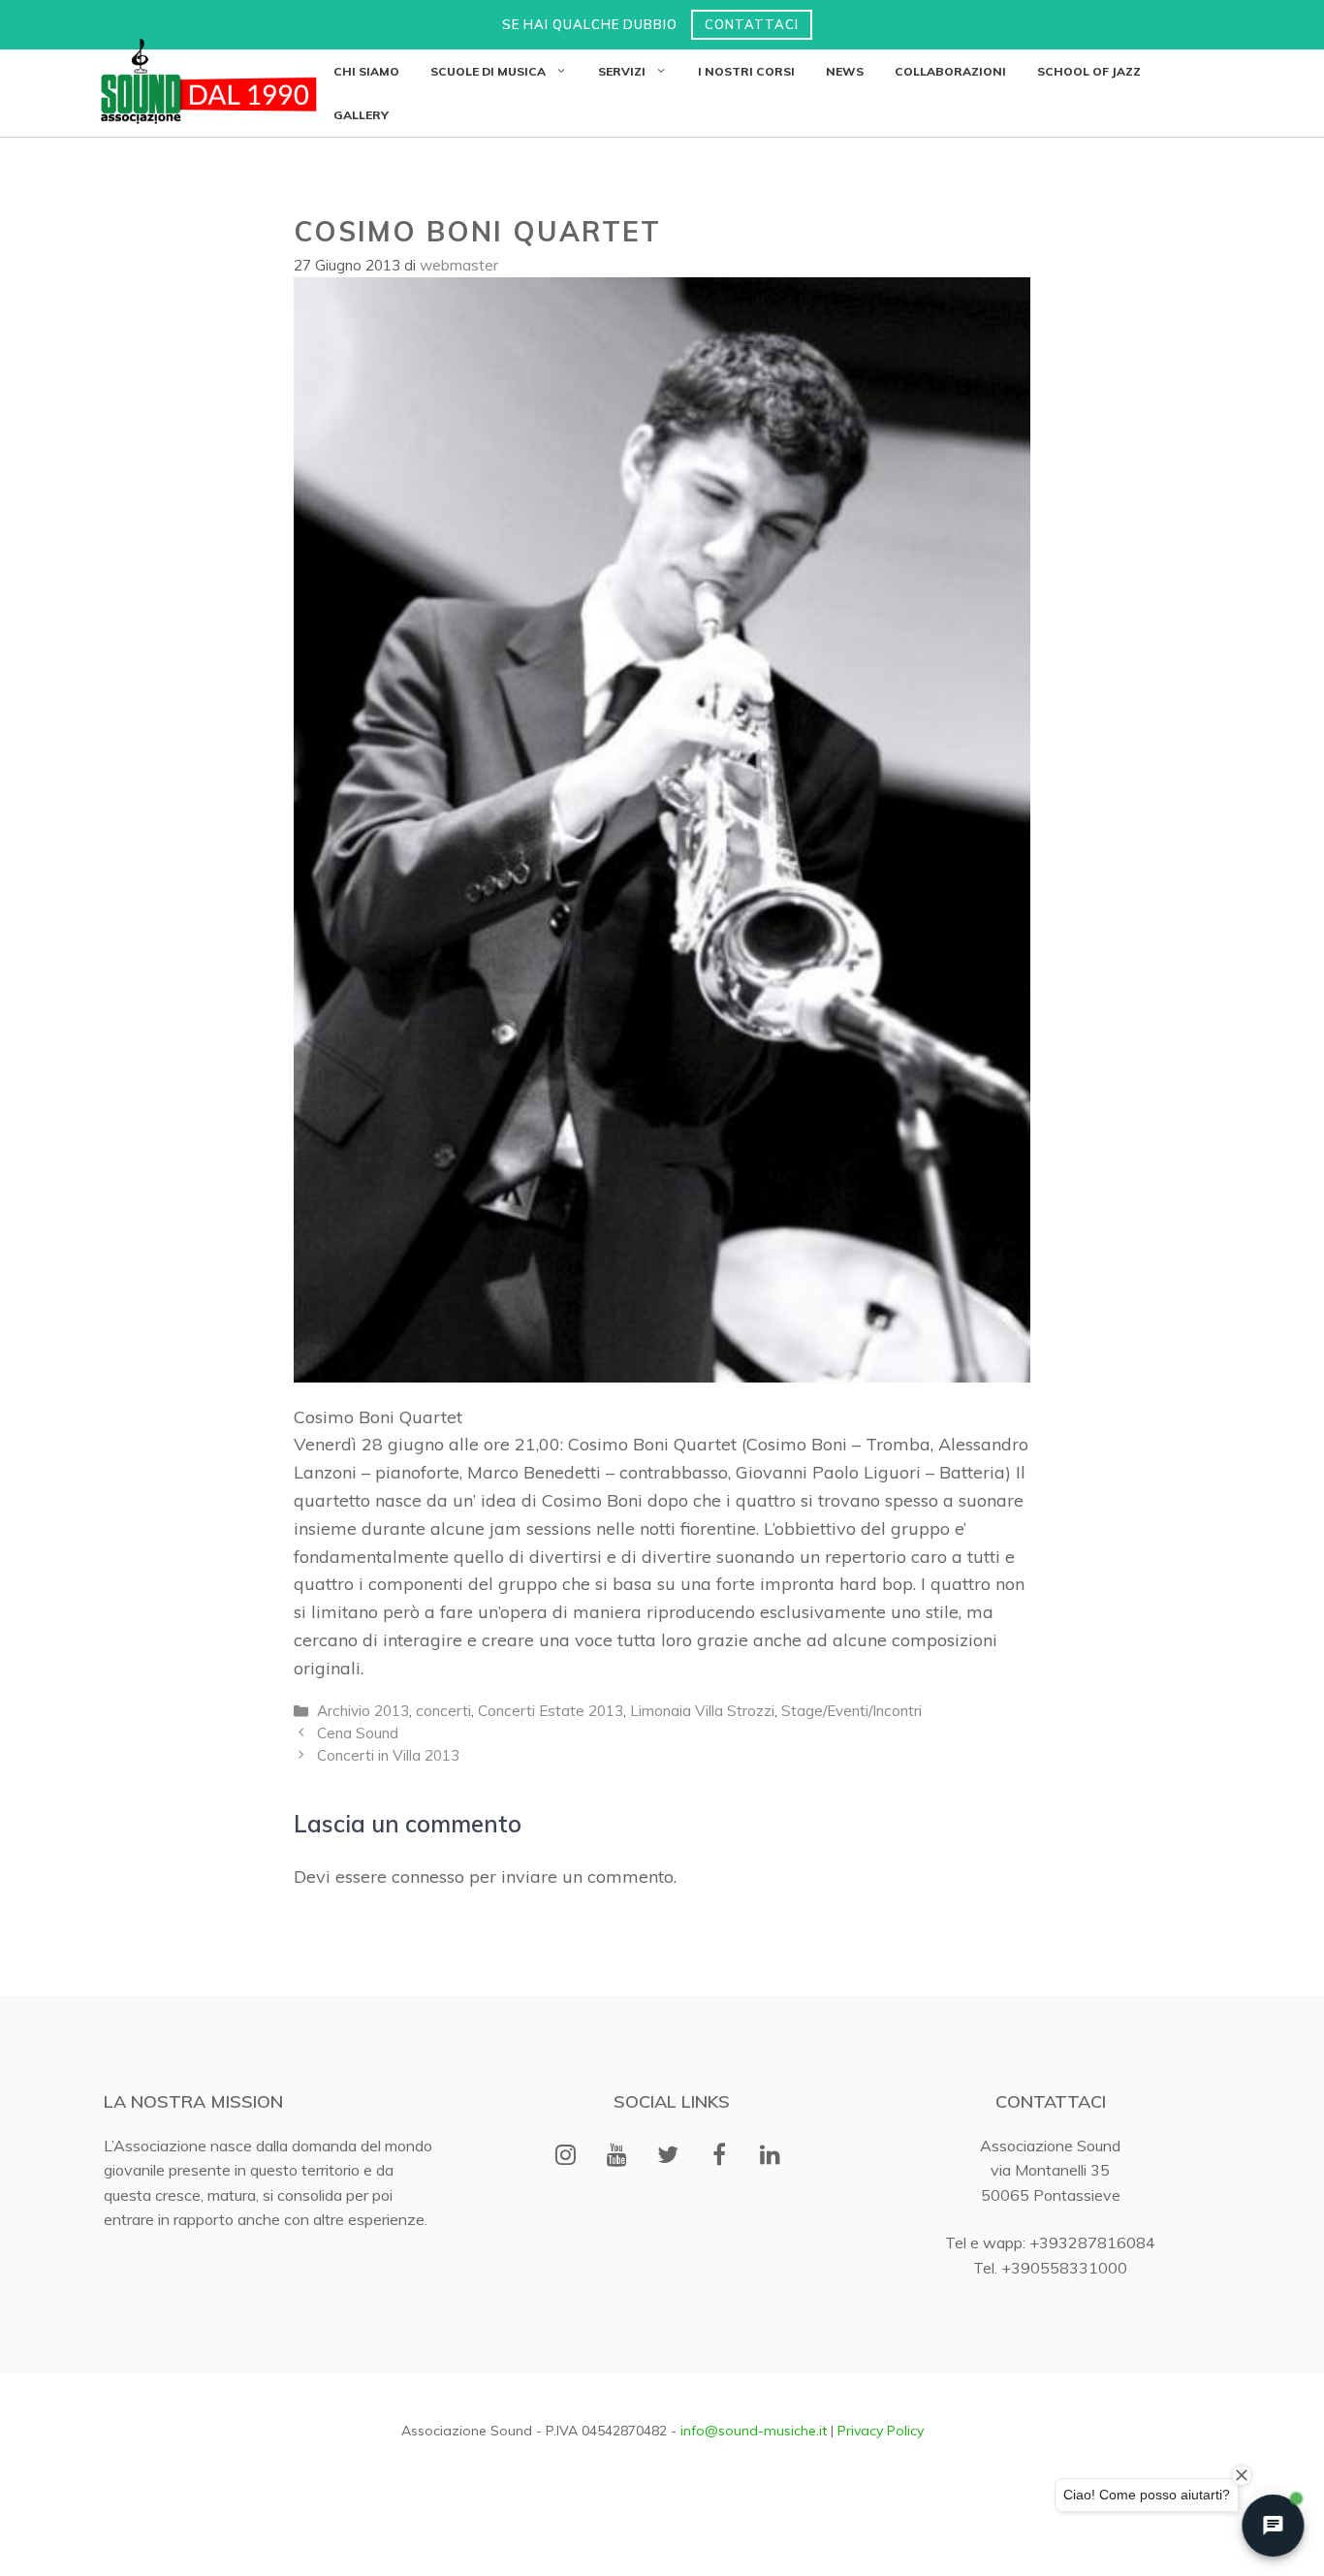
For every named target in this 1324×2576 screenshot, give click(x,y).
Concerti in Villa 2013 (388, 1755)
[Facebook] (719, 2156)
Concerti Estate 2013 (551, 1711)
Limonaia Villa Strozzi (702, 1711)
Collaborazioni (950, 71)
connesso (428, 1876)
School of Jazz (1089, 71)
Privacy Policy (881, 2431)
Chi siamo (366, 71)
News (845, 71)
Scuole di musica (488, 71)
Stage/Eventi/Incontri (851, 1711)
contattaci (752, 24)
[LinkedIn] (770, 2156)
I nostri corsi (746, 71)
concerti (443, 1711)
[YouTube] (617, 2156)
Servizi (622, 71)
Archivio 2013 (363, 1711)
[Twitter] (668, 2156)
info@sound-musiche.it (754, 2431)
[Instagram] (566, 2156)
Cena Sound (358, 1733)
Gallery (361, 115)
